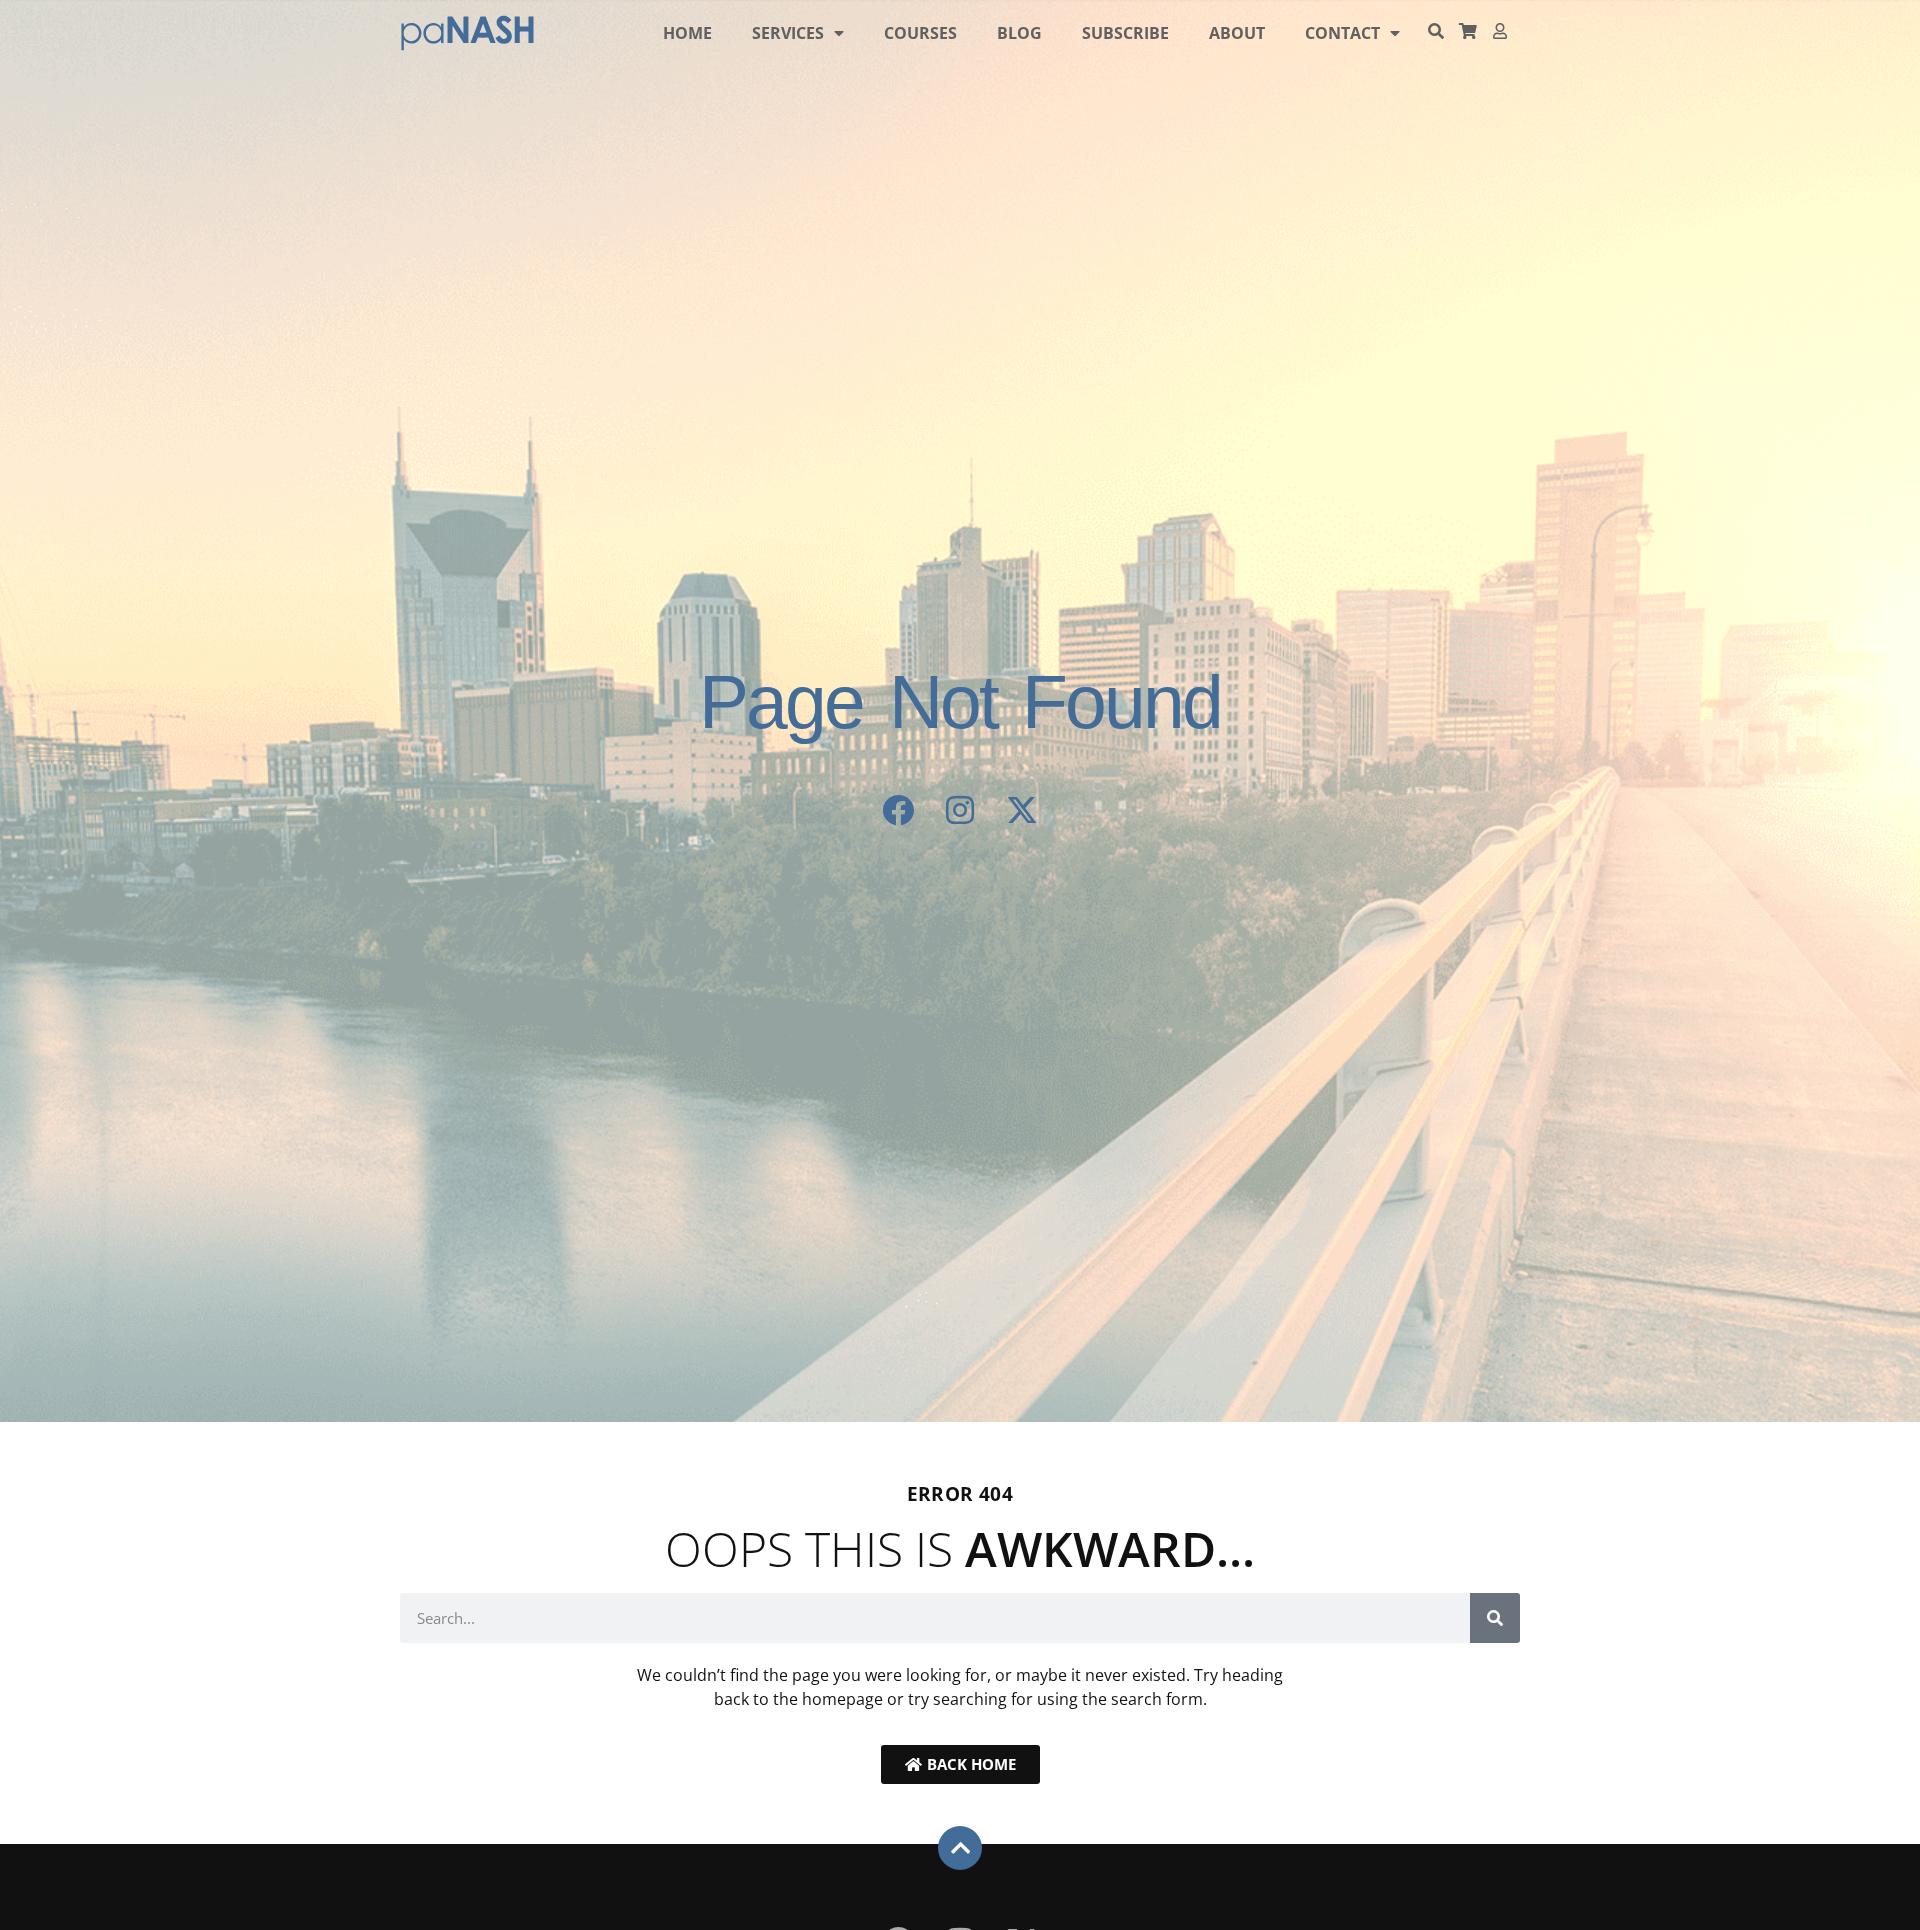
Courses (920, 33)
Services (788, 33)
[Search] (1495, 1618)
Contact (1342, 33)
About (1237, 33)
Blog (1019, 33)
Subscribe (1125, 33)
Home (687, 33)
